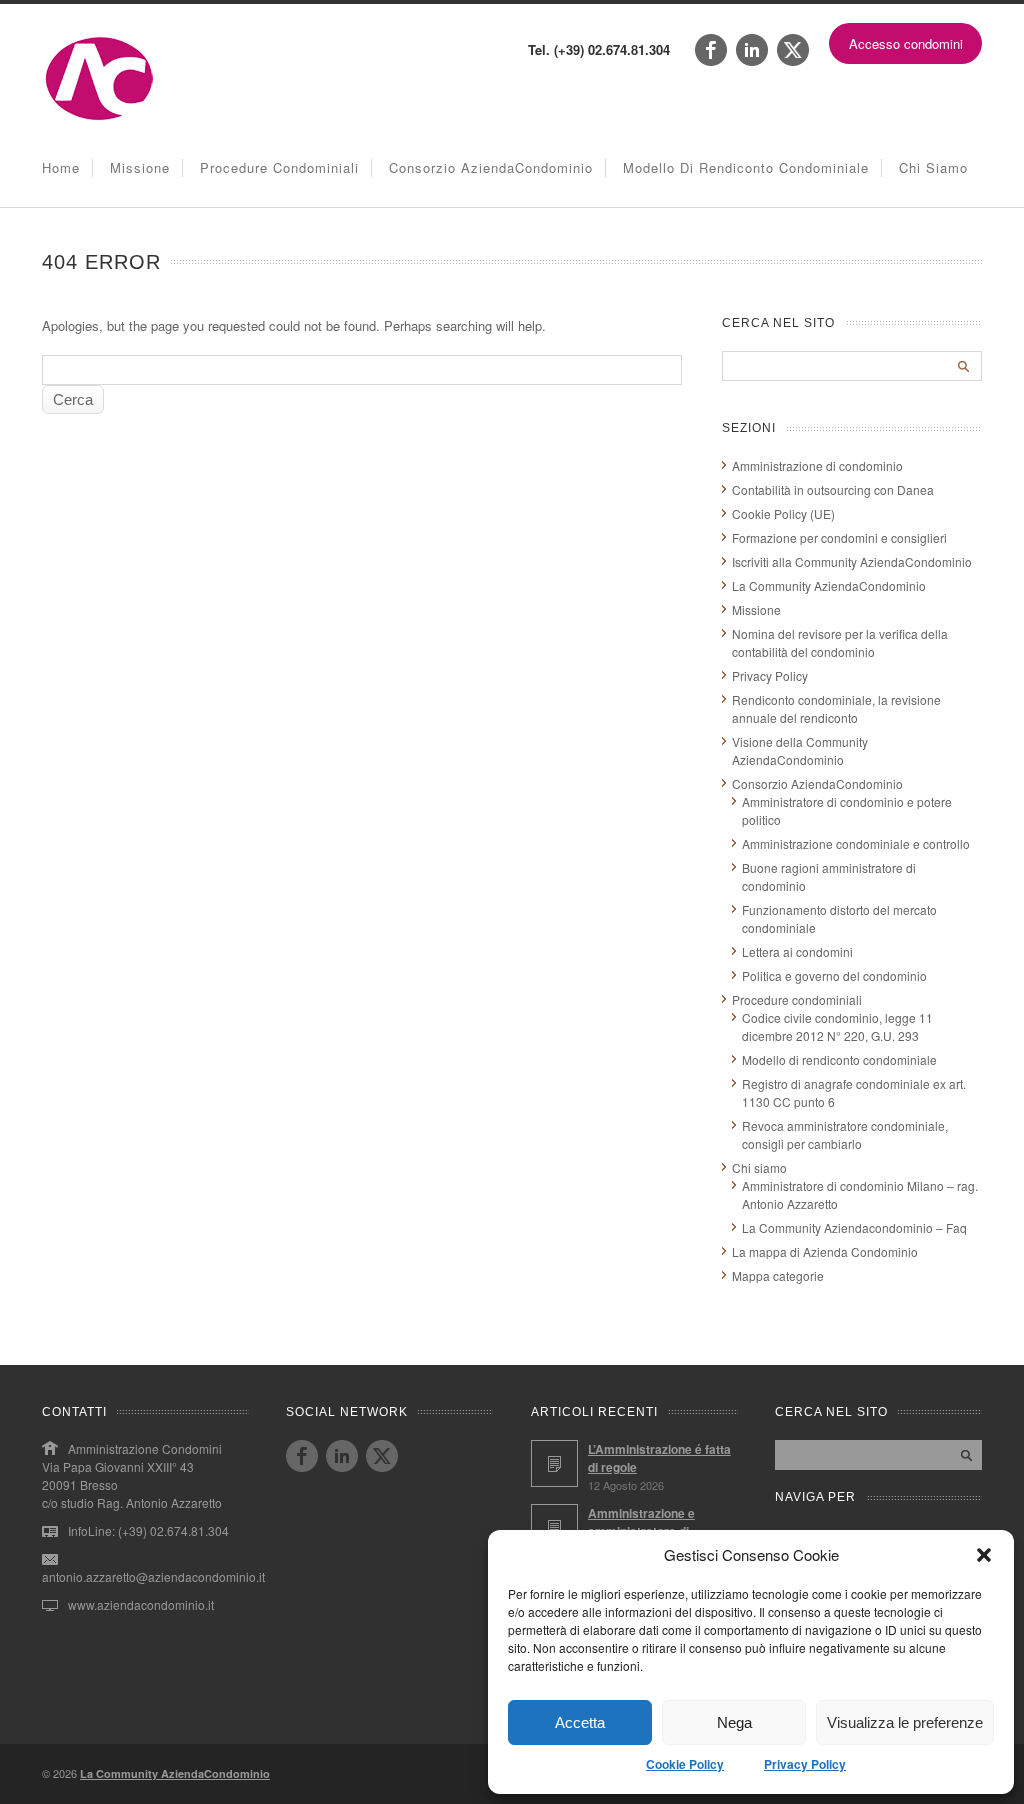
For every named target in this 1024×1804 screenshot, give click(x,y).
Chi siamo (933, 167)
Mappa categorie (778, 1275)
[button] (984, 1555)
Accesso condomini (906, 43)
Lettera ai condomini (797, 951)
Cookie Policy (685, 1764)
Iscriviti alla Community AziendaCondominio (852, 561)
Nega (734, 1722)
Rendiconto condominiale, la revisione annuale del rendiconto (836, 708)
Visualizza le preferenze (905, 1722)
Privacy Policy (805, 1764)
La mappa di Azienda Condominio (825, 1251)
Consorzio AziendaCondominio (491, 167)
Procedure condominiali (279, 167)
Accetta (580, 1722)
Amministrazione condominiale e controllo (856, 843)
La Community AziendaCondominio (829, 585)
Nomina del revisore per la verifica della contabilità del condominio (840, 642)
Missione (140, 167)
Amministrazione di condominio (817, 465)
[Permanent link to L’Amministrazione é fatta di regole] (554, 1463)
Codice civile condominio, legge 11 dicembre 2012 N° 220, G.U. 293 (837, 1026)
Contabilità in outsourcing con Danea (833, 489)
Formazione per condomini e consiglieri (839, 537)
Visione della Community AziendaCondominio (800, 750)
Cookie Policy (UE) (783, 513)
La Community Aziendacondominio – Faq (854, 1227)
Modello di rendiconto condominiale (746, 167)
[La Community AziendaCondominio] (99, 118)
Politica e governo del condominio (834, 975)
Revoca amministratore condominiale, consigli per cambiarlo (845, 1134)
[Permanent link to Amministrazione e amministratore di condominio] (554, 1527)
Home (61, 167)
